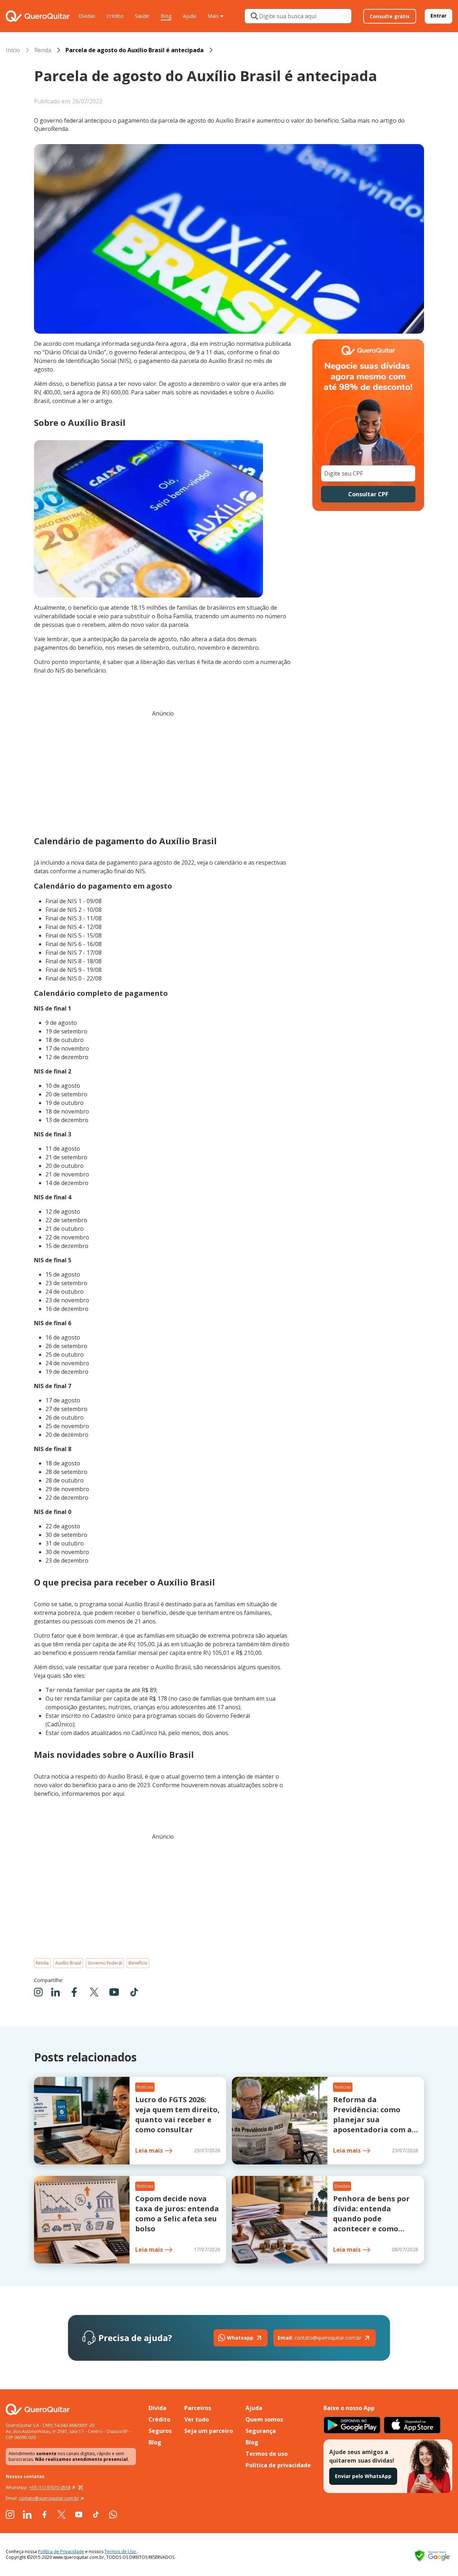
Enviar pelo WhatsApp (363, 2476)
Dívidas (87, 16)
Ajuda (189, 16)
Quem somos (264, 2419)
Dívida (157, 2408)
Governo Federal (105, 1963)
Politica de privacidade (278, 2465)
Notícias (145, 2087)
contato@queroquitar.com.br (320, 2338)
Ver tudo (197, 2419)
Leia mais (149, 2150)
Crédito (115, 16)
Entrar (438, 16)
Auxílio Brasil (68, 1963)
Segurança (261, 2431)
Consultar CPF (368, 494)
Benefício (138, 1963)
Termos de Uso (121, 2552)
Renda (43, 50)
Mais (213, 16)
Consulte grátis (390, 16)
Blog (166, 16)
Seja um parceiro (209, 2431)
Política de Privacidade (61, 2552)
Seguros (160, 2431)
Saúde (142, 16)
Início (13, 50)
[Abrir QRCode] (81, 2488)
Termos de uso (267, 2454)
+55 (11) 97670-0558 (50, 2487)
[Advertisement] (163, 773)
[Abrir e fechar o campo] (254, 16)
